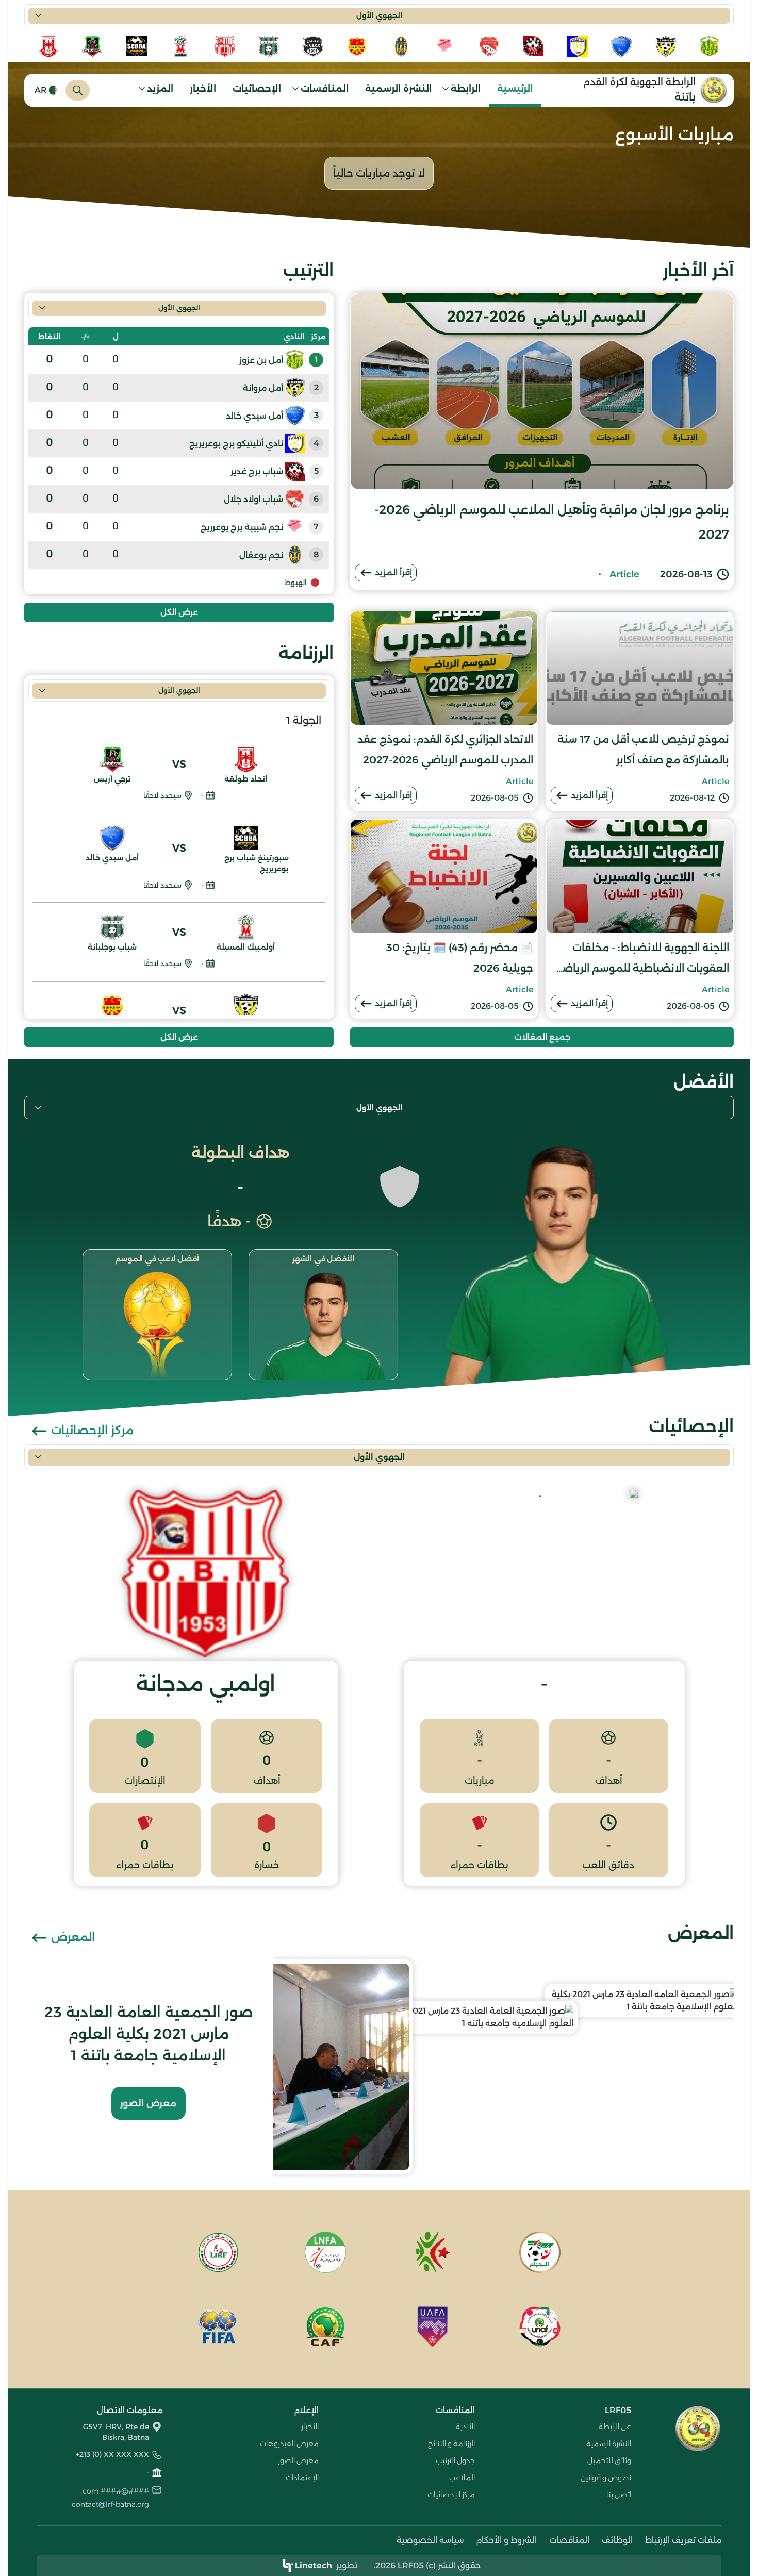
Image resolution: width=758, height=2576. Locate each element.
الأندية (465, 2427)
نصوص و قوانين (606, 2478)
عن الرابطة (615, 2427)
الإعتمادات (302, 2478)
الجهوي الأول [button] (379, 15)
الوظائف (617, 2540)
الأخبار (203, 89)
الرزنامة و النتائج (451, 2444)
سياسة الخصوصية (430, 2540)
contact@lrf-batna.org (110, 2504)
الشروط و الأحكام (506, 2540)
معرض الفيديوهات (289, 2444)
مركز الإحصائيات (91, 1430)
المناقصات (569, 2540)
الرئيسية (515, 89)
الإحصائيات (257, 89)
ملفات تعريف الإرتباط (683, 2540)
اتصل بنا (619, 2495)
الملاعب (462, 2478)
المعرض (71, 1937)
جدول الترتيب (455, 2461)
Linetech (314, 2565)
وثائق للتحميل (609, 2461)
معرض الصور (148, 2103)
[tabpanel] (179, 559)
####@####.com (116, 2491)
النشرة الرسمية (398, 89)
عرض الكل (179, 612)
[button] (465, 90)
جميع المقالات (542, 1037)
